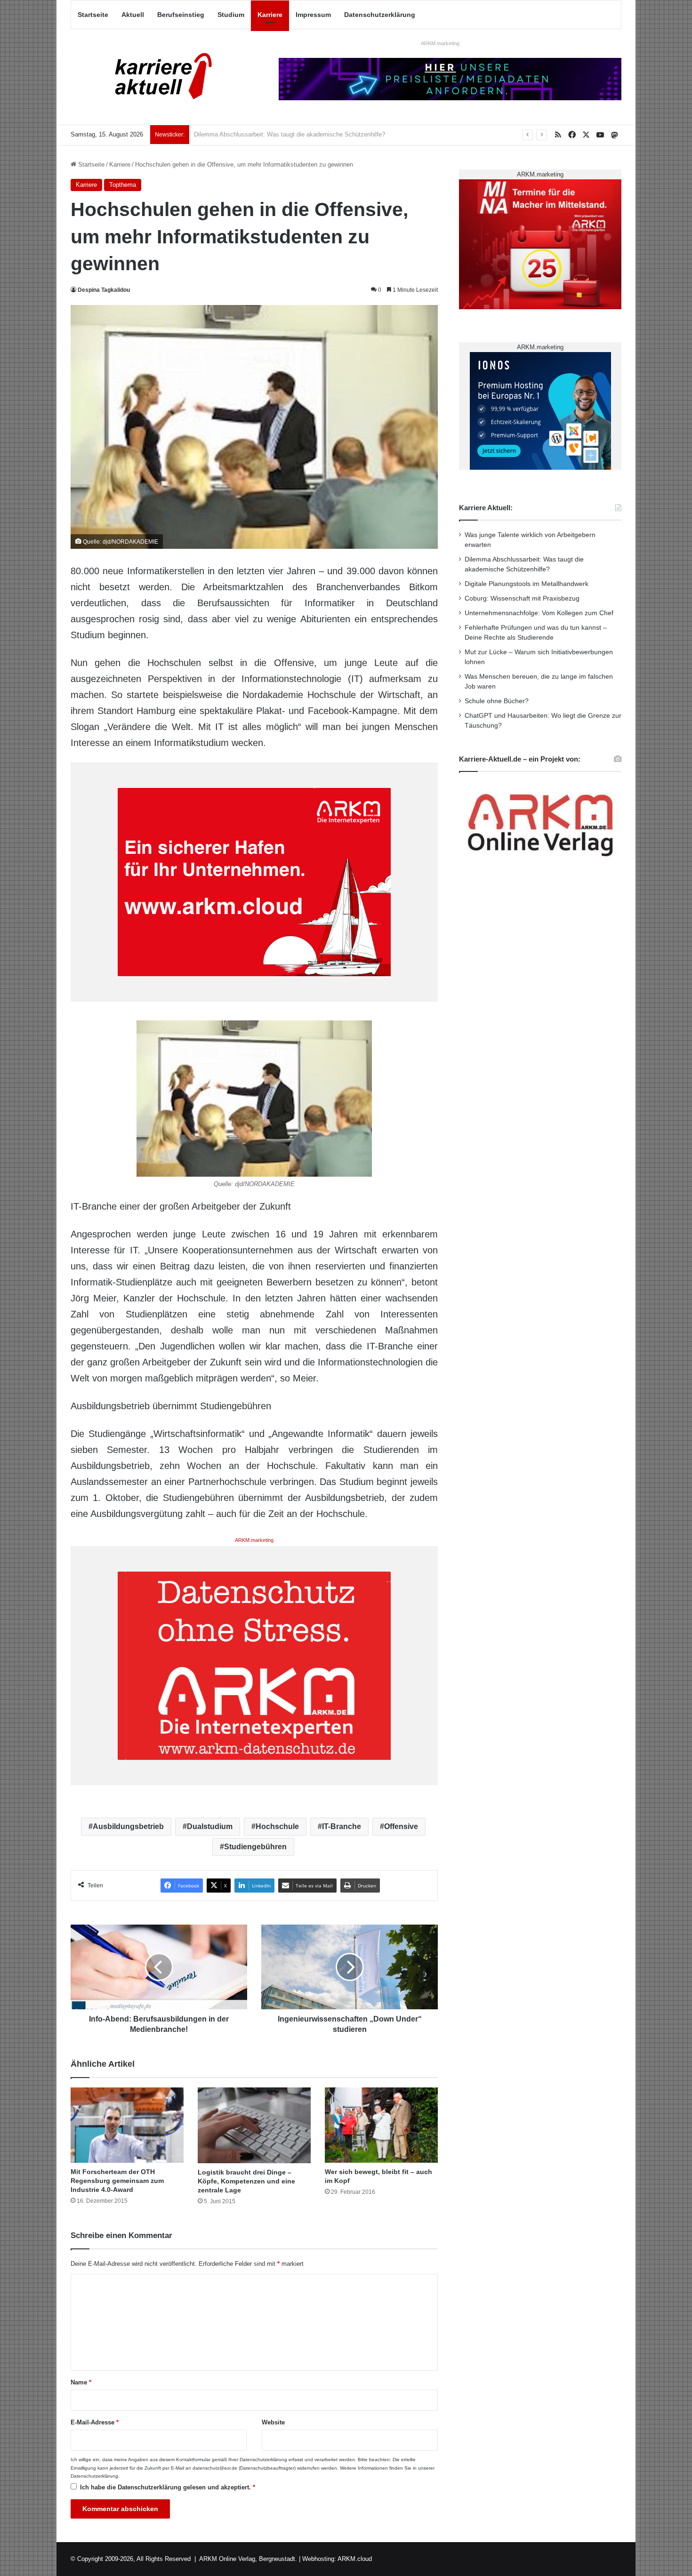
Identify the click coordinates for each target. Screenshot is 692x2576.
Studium (231, 15)
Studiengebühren (255, 1847)
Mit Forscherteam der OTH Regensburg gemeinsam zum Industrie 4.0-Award (117, 2181)
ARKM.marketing (440, 43)
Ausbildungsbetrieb (128, 1826)
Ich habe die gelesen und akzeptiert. (168, 2487)
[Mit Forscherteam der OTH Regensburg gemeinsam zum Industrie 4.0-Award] (127, 2125)
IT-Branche (342, 1826)
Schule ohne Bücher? (497, 701)
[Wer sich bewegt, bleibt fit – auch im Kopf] (381, 2125)
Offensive (401, 1826)
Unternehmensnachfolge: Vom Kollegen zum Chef (539, 613)
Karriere (270, 15)
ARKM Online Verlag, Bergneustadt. (248, 2559)
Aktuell (133, 15)
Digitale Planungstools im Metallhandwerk (251, 134)
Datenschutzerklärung (380, 15)
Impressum (313, 15)
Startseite (93, 15)
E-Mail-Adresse (95, 2422)
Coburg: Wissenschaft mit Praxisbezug (522, 598)
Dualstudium (210, 1826)
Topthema (123, 185)
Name (81, 2382)
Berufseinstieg (181, 15)
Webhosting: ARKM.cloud (337, 2559)
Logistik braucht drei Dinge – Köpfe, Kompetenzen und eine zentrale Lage (246, 2181)
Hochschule (277, 1826)
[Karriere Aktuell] (158, 77)
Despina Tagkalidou (104, 290)
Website (273, 2422)
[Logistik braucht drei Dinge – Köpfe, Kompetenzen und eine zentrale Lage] (254, 2125)
